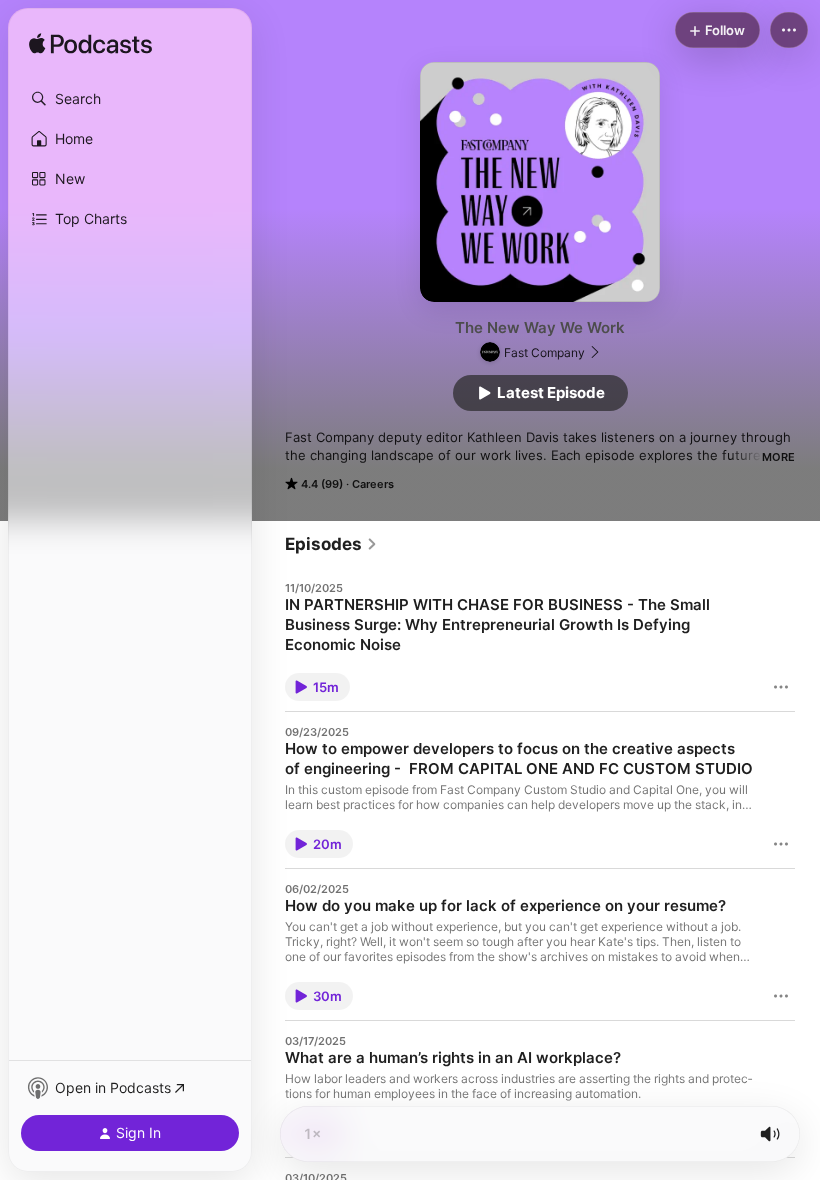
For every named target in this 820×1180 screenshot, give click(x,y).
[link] (331, 544)
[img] (90, 45)
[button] (130, 99)
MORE (778, 457)
